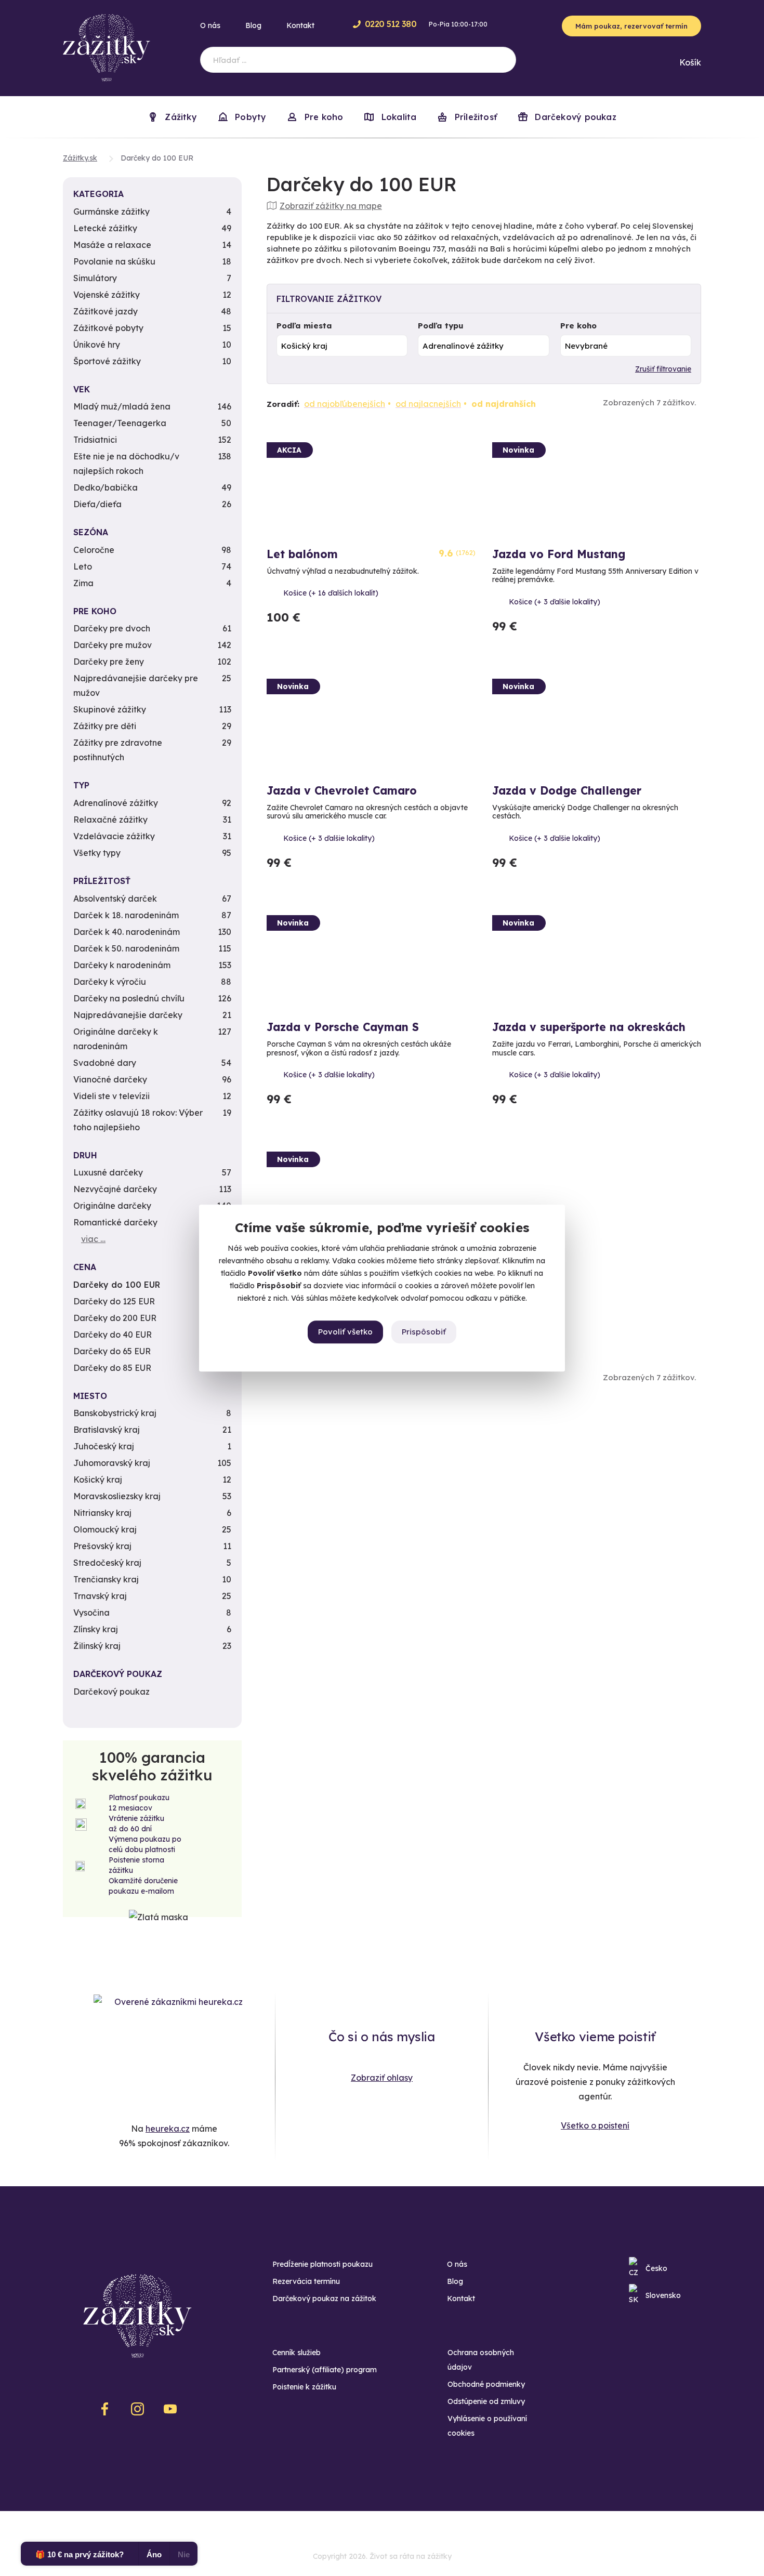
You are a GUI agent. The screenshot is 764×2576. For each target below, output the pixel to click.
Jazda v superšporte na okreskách (589, 1027)
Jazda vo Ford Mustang (559, 554)
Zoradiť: (283, 404)
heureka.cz (168, 2129)
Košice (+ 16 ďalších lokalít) (331, 593)
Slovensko (663, 2295)
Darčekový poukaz (574, 117)
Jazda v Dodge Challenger (567, 790)
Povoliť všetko (345, 1332)
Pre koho (578, 326)
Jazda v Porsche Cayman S (343, 1027)
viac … (93, 1239)
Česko (656, 2268)
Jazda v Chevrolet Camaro (342, 790)
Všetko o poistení (595, 2125)
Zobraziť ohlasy (382, 2078)
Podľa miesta (304, 326)
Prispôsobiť (424, 1332)
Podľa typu (441, 326)
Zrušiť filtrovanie (663, 369)
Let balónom (302, 554)
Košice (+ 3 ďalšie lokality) (555, 602)
